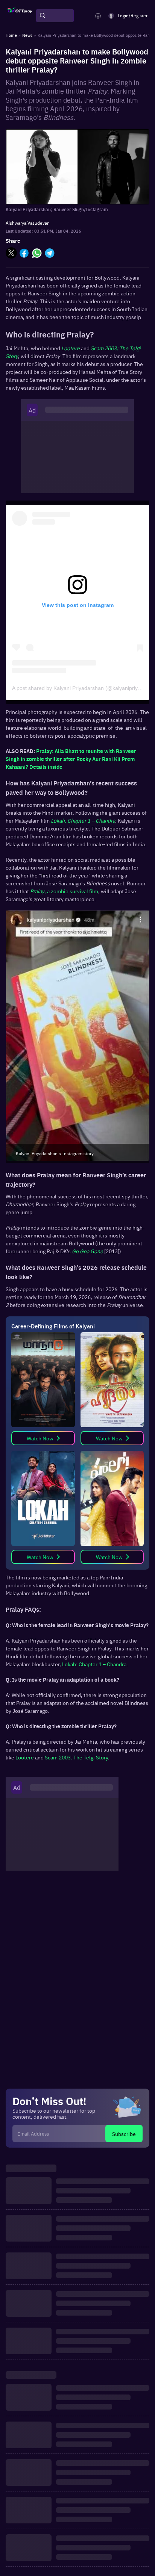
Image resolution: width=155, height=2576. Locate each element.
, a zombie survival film (64, 891)
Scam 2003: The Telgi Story (76, 1757)
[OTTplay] (20, 16)
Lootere (25, 1757)
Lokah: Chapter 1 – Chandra (94, 1664)
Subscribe (124, 2134)
